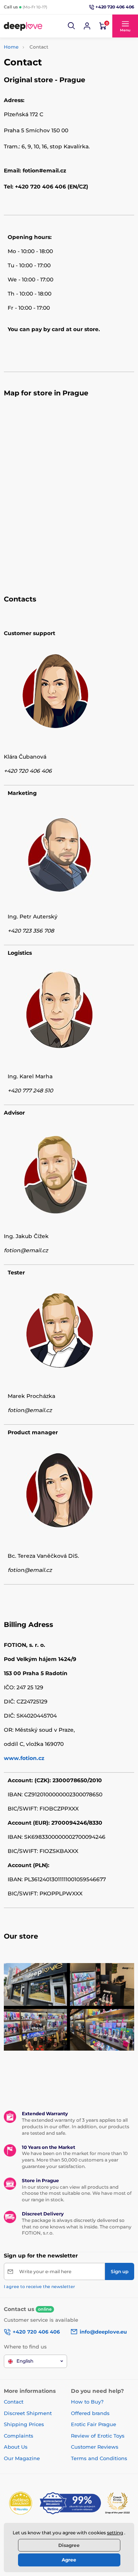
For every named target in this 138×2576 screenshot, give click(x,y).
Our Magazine (22, 2458)
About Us (16, 2447)
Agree (69, 2560)
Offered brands (90, 2413)
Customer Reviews (95, 2447)
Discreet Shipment (28, 2413)
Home (11, 47)
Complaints (19, 2436)
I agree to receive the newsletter (39, 2287)
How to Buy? (87, 2402)
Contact (14, 2402)
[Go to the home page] (23, 26)
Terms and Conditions (99, 2458)
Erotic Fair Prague (94, 2424)
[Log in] (87, 26)
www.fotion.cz (24, 1758)
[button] (72, 26)
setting (115, 2533)
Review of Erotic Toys (98, 2436)
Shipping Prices (24, 2424)
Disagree (69, 2545)
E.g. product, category (49, 92)
